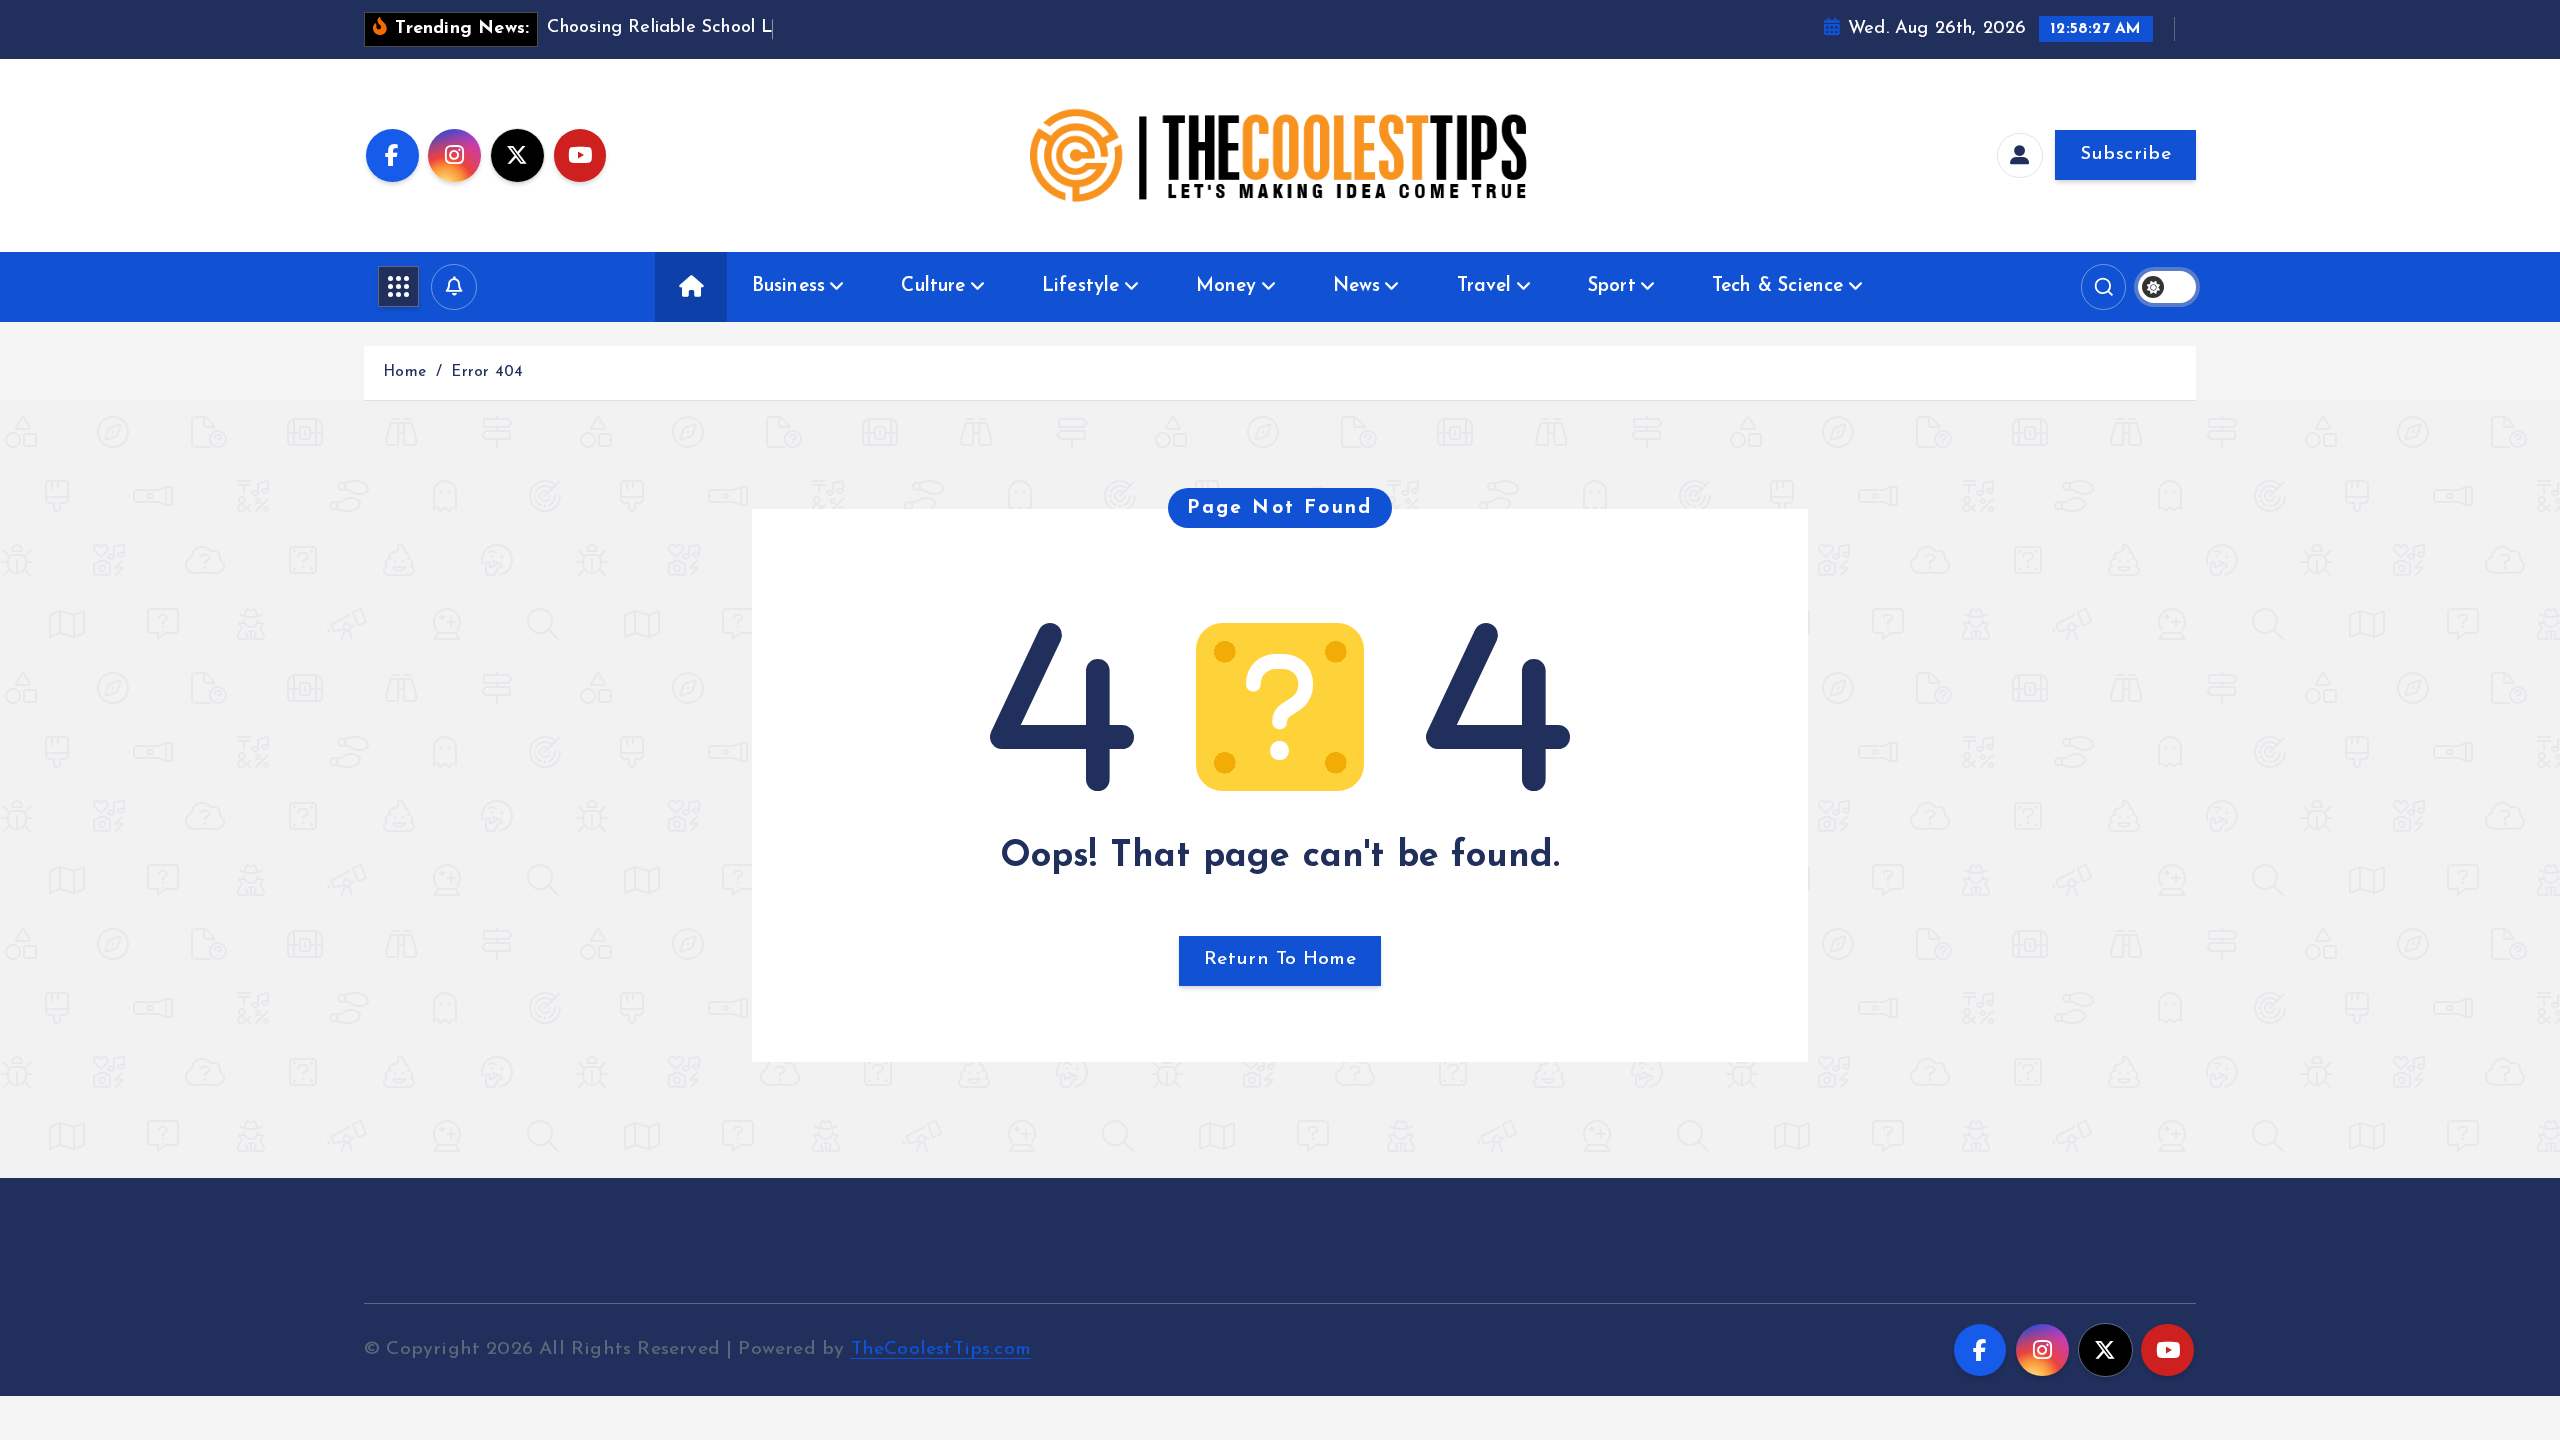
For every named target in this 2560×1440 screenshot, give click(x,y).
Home (404, 372)
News (1357, 286)
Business (789, 286)
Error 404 (487, 372)
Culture (933, 286)
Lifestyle (1081, 286)
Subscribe (2125, 154)
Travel (1484, 286)
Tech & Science (1778, 286)
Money (1226, 286)
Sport (1612, 286)
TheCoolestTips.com (941, 1349)
